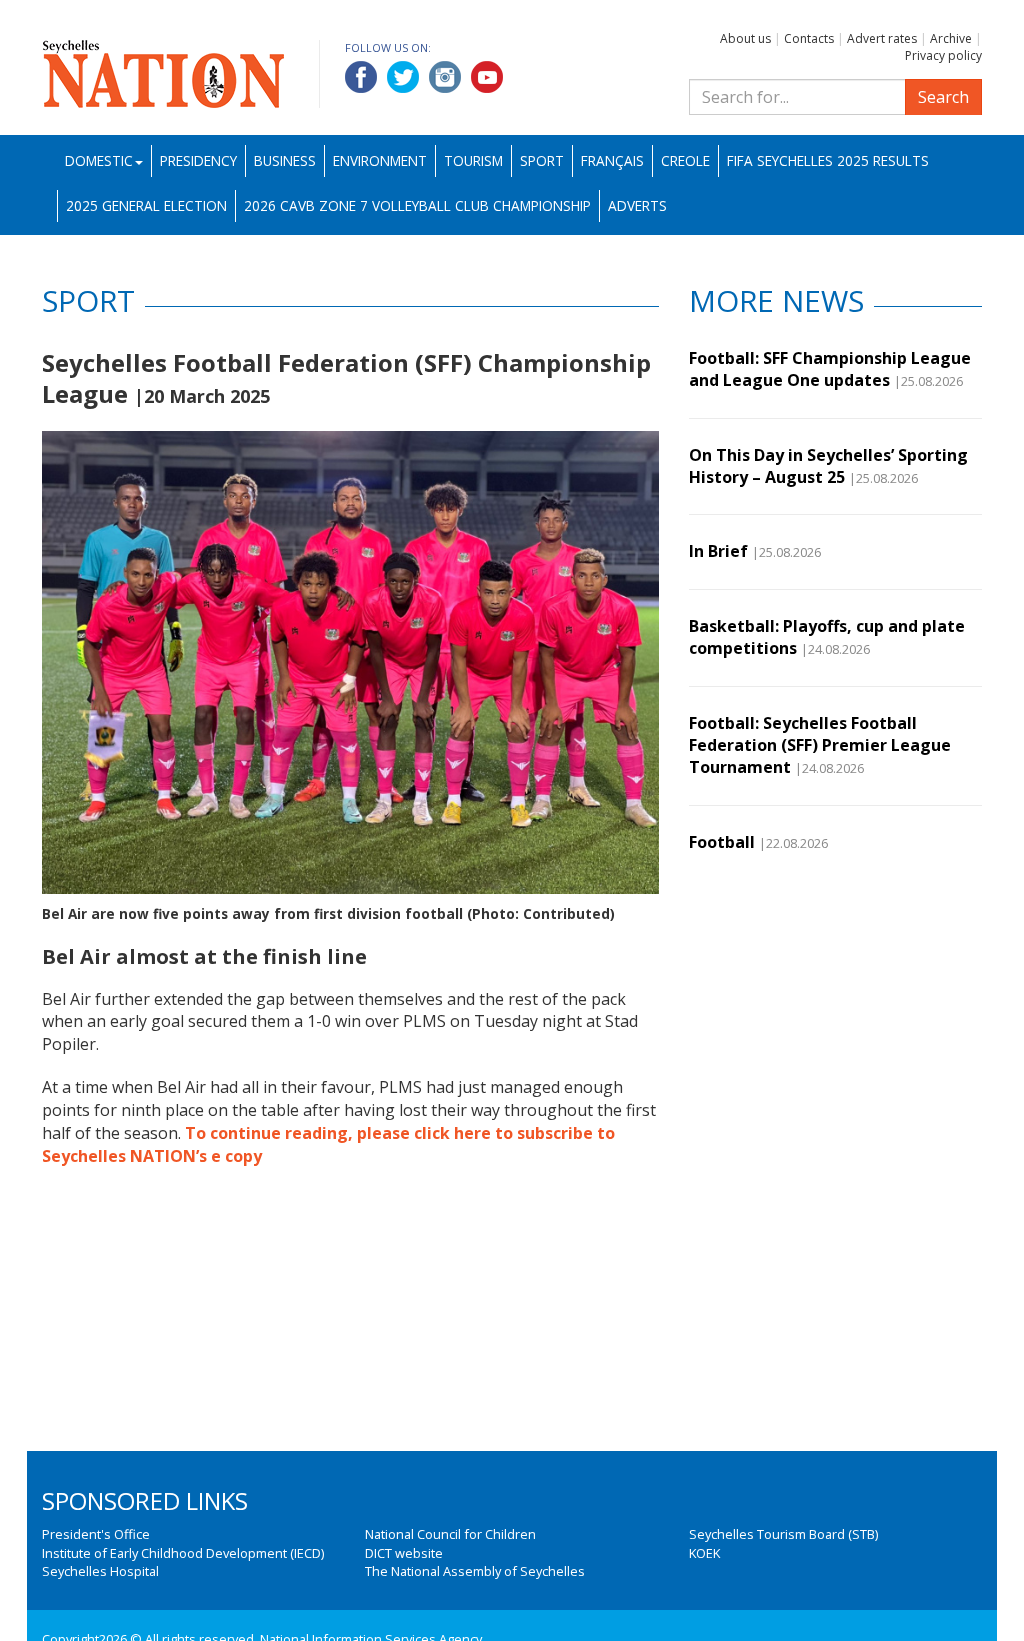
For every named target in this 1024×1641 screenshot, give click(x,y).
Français (612, 160)
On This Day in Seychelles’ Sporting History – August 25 (828, 466)
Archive (951, 38)
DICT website (404, 1553)
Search (943, 97)
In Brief (718, 551)
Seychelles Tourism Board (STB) (783, 1534)
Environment (380, 160)
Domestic (99, 160)
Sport (542, 160)
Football (722, 842)
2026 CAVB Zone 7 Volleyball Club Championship (417, 205)
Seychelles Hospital (100, 1571)
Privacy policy (943, 55)
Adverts (637, 205)
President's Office (96, 1534)
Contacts (809, 38)
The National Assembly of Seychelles (475, 1571)
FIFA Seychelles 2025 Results (828, 160)
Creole (685, 160)
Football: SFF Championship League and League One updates (830, 369)
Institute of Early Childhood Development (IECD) (183, 1553)
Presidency (198, 160)
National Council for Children (450, 1534)
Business (285, 160)
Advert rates (882, 38)
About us (745, 38)
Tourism (473, 160)
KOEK (704, 1553)
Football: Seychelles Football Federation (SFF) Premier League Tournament (820, 745)
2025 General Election (146, 205)
